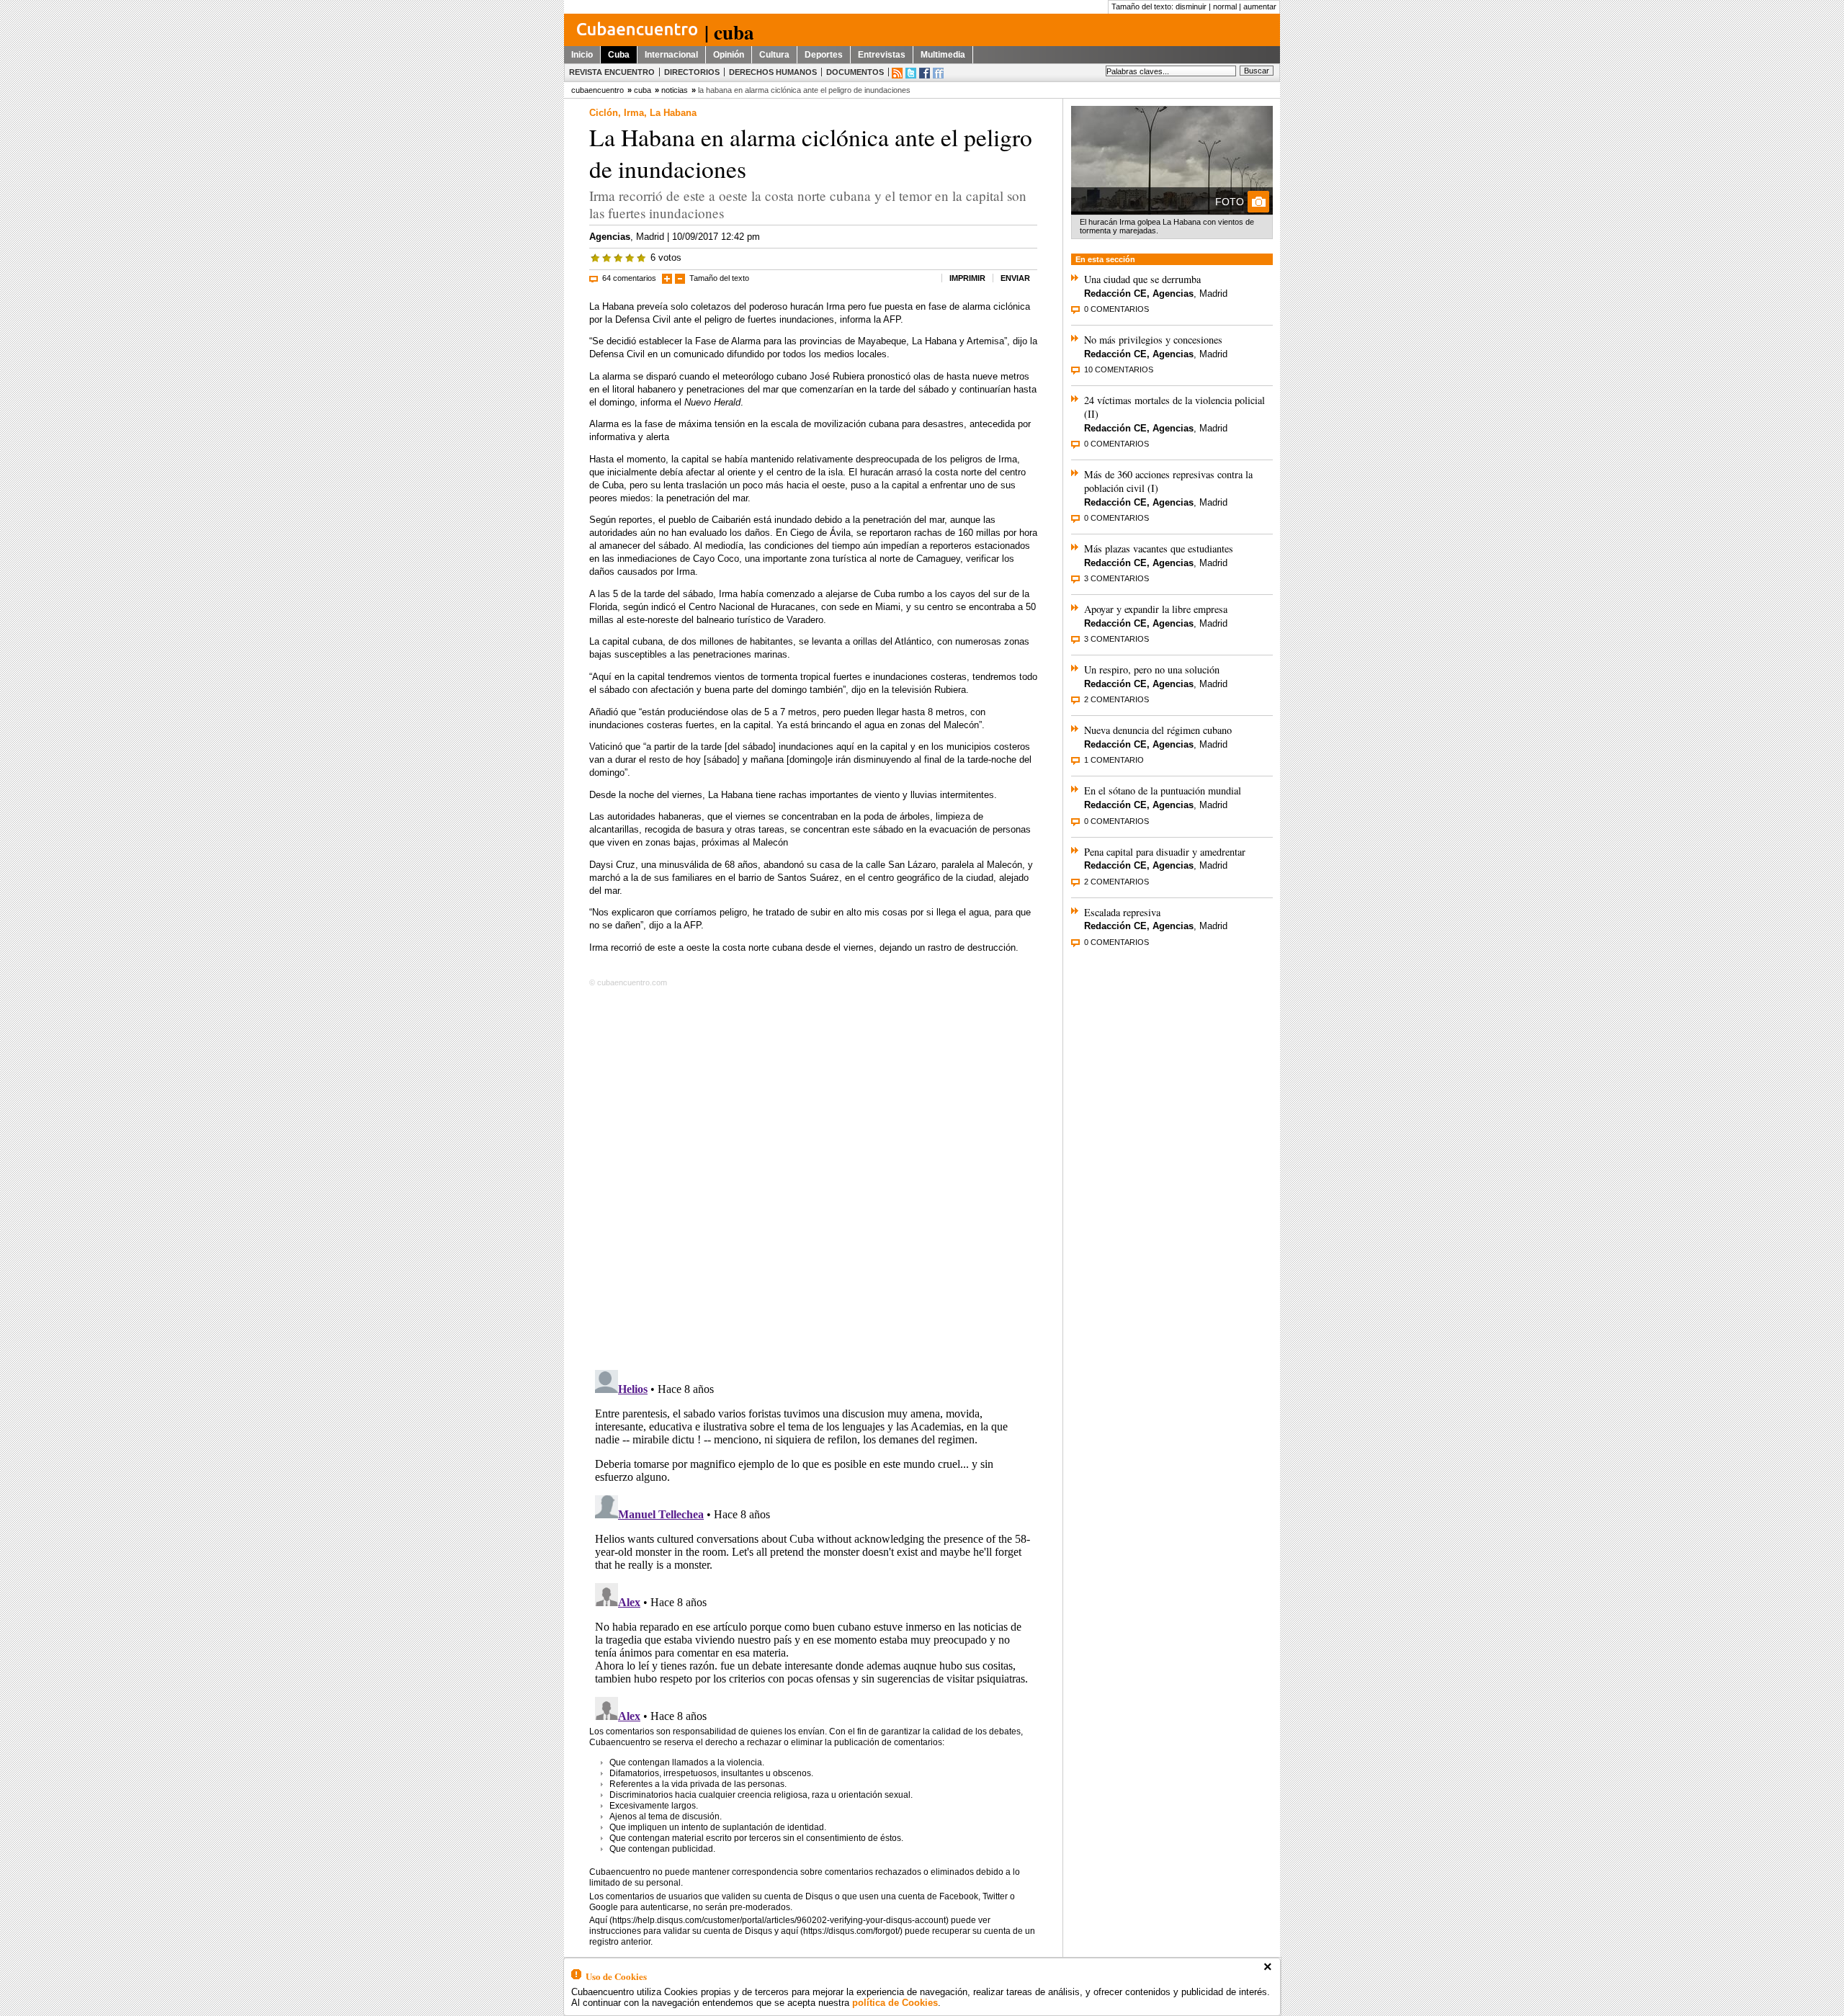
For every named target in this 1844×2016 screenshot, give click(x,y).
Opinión (729, 55)
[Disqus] (813, 1175)
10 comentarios (1119, 369)
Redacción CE (1115, 294)
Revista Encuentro (612, 72)
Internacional (671, 55)
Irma (634, 113)
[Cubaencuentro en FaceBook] (925, 73)
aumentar (1260, 6)
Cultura (774, 55)
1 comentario (1114, 760)
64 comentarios (629, 278)
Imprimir (967, 278)
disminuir (1191, 6)
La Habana (673, 113)
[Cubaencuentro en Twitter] (911, 73)
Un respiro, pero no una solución (1152, 669)
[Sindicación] (897, 73)
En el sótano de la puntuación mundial (1163, 790)
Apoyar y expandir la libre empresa (1156, 609)
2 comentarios (1116, 699)
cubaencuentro (597, 90)
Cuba (619, 55)
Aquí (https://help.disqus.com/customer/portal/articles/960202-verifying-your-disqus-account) (769, 1920)
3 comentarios (1116, 578)
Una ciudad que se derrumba (1142, 279)
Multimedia (943, 55)
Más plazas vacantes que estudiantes (1159, 548)
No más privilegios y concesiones (1153, 340)
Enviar (1015, 278)
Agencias (610, 237)
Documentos (855, 72)
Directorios (692, 72)
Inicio (582, 55)
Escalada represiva (1122, 912)
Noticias (675, 90)
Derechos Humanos (773, 72)
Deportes (824, 55)
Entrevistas (882, 55)
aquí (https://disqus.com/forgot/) (842, 1931)
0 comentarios (1116, 309)
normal (1225, 6)
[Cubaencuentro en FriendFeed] (938, 73)
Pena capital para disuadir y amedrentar (1165, 852)
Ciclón (604, 113)
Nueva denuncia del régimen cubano (1158, 730)
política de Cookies (895, 2003)
